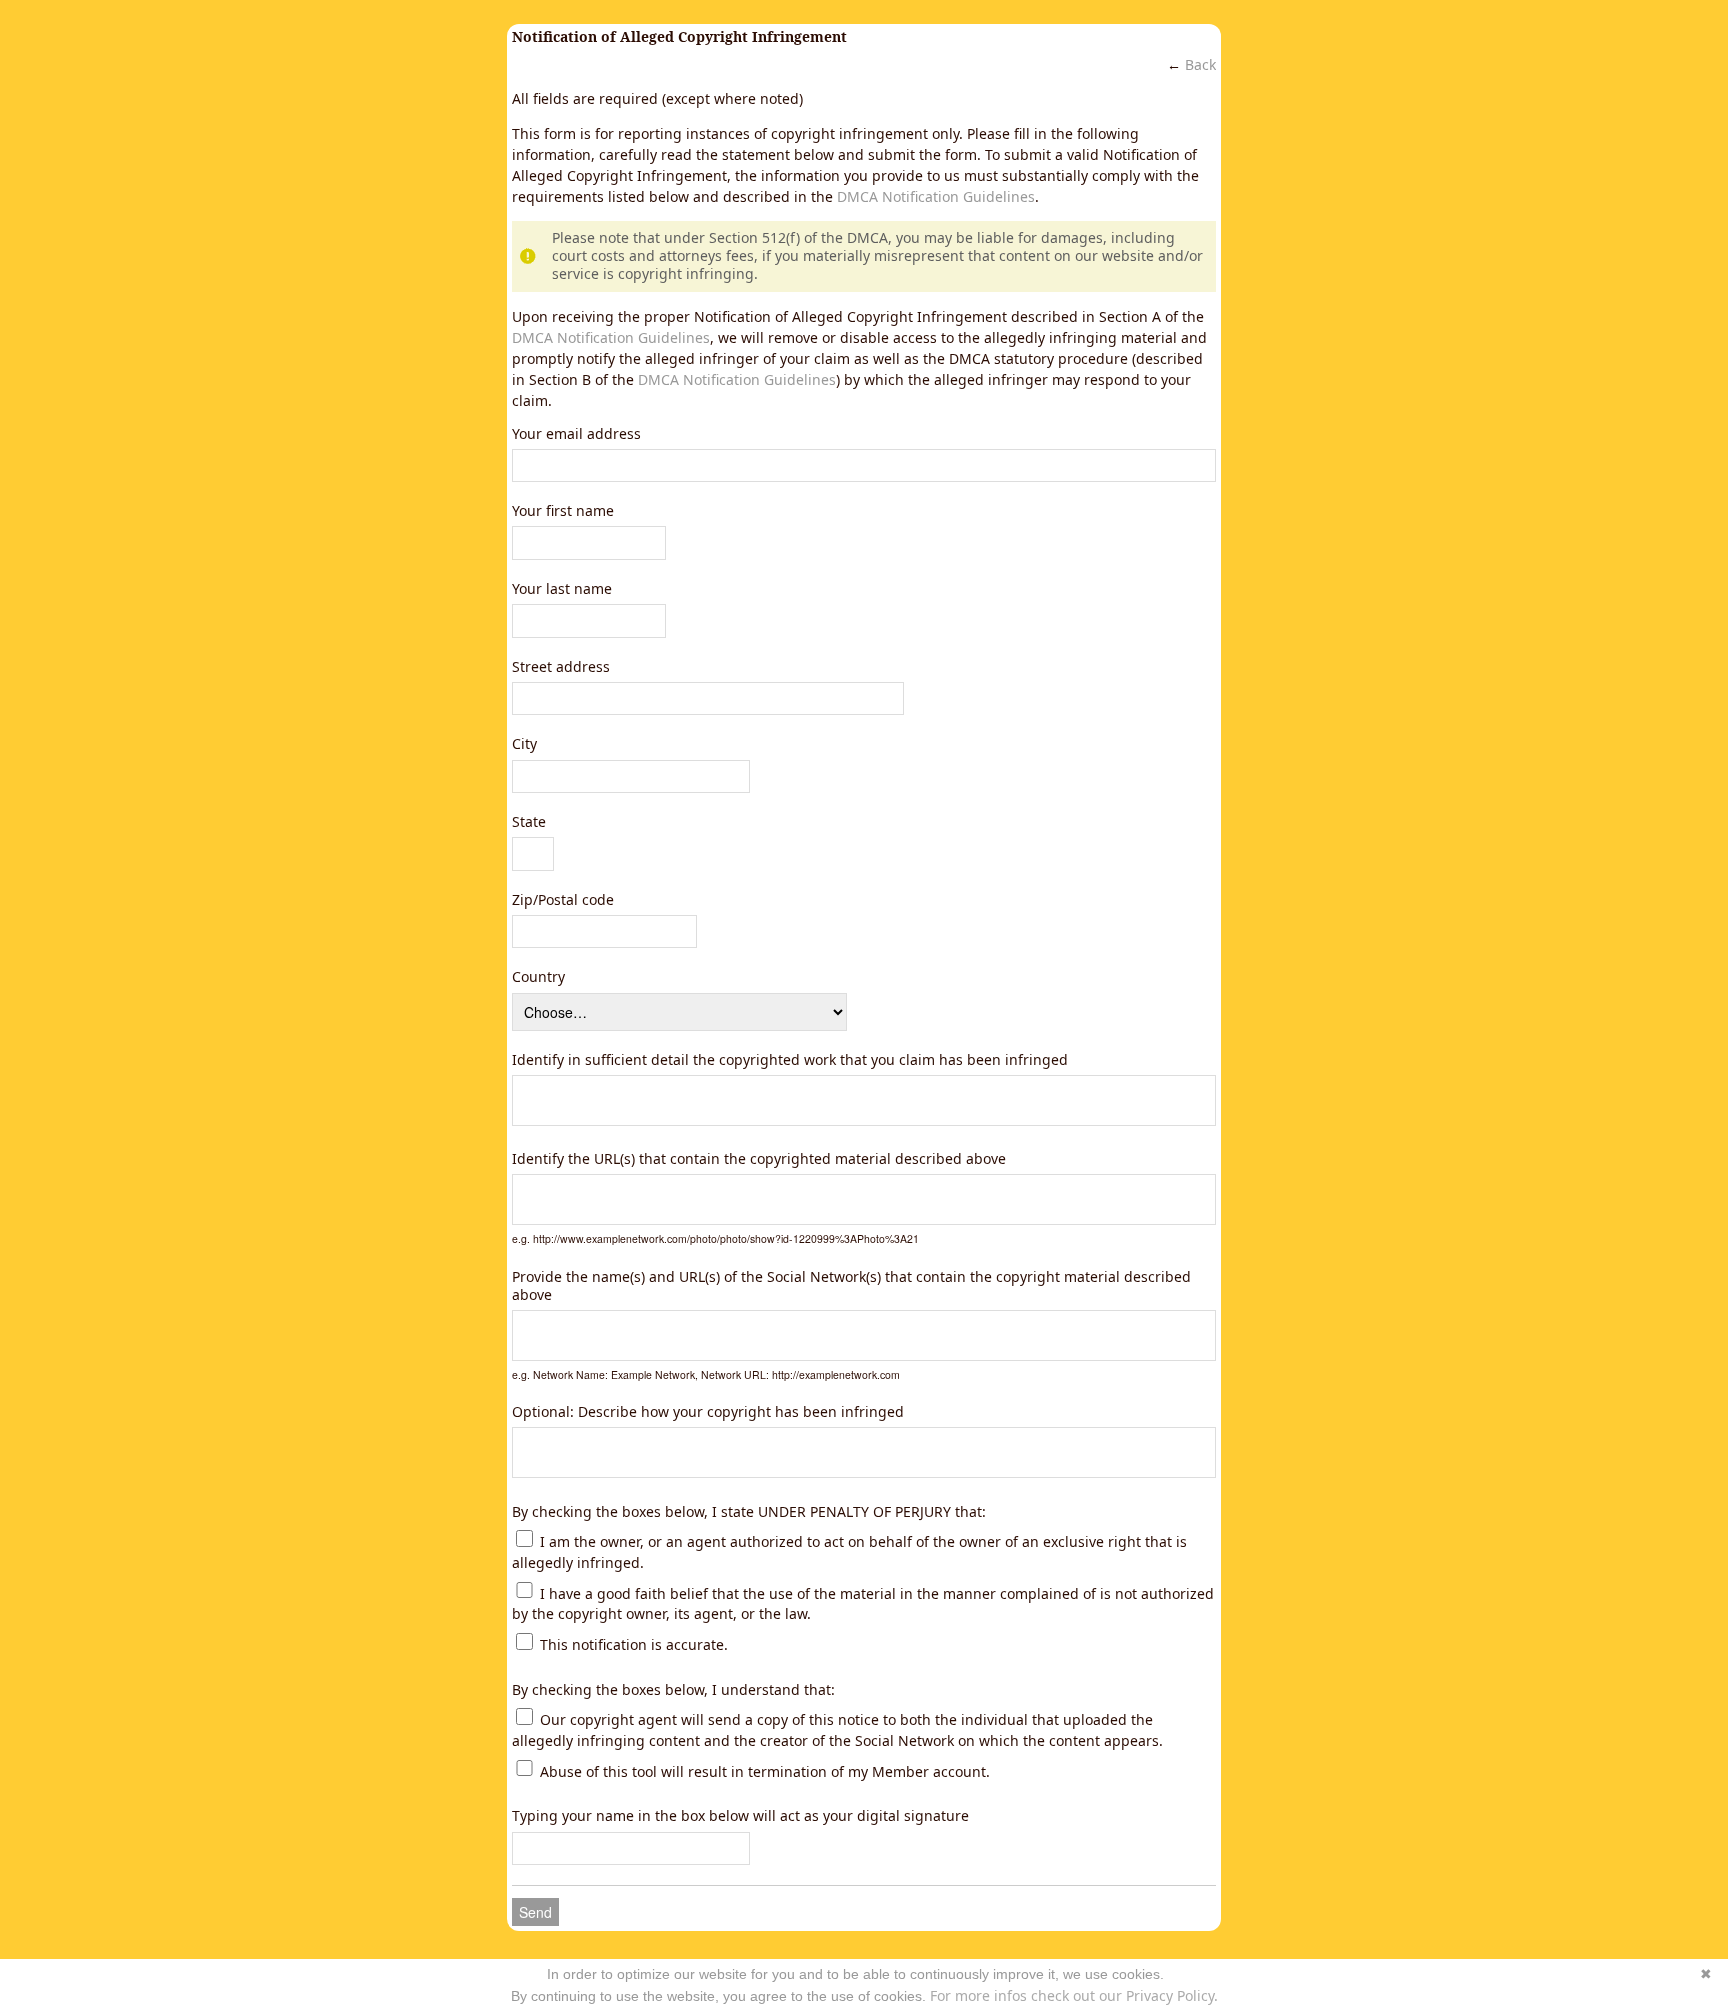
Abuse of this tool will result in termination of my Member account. (763, 1770)
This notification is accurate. (632, 1644)
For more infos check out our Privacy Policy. (1074, 1995)
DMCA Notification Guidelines (936, 196)
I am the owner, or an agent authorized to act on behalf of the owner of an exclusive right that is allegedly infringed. (849, 1552)
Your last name (562, 589)
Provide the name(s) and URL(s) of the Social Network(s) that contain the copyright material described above (851, 1286)
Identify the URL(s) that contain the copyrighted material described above (759, 1159)
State (529, 822)
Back (1200, 64)
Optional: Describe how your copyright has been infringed (708, 1412)
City (524, 744)
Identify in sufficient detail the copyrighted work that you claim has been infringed (790, 1060)
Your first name (563, 511)
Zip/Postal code (563, 900)
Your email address (576, 434)
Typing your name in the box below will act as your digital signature (740, 1816)
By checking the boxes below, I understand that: (673, 1690)
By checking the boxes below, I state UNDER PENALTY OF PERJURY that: (749, 1512)
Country (538, 977)
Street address (561, 667)
